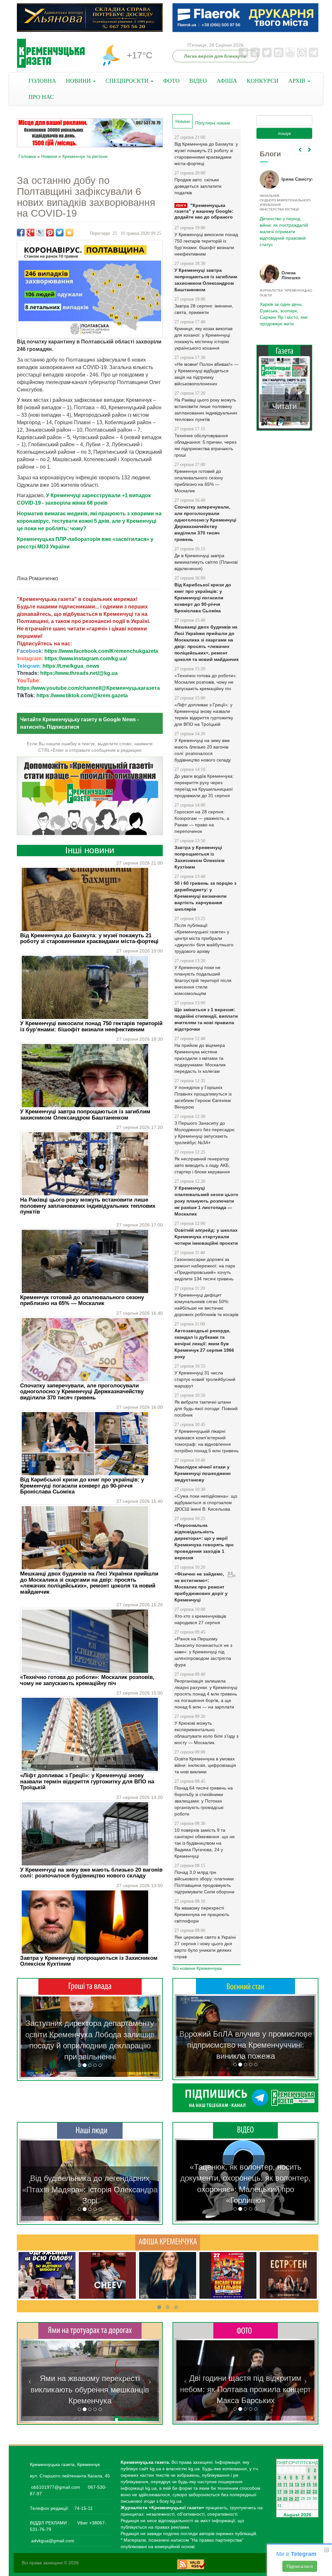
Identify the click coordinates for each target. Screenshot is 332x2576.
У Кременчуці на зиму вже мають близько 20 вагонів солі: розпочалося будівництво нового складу (91, 1873)
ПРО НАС (41, 97)
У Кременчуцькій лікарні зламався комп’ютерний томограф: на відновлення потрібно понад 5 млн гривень (207, 1441)
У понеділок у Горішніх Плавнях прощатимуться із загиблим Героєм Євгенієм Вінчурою (203, 1097)
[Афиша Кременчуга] (168, 2242)
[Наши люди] (90, 2130)
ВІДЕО (198, 81)
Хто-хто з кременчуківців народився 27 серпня (200, 1619)
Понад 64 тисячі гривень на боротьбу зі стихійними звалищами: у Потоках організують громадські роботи (204, 1801)
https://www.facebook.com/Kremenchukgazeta (101, 651)
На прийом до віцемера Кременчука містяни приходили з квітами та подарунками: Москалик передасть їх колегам (200, 1058)
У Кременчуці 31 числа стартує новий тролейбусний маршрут (205, 1379)
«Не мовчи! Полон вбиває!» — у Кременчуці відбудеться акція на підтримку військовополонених (207, 374)
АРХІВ (298, 81)
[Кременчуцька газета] (51, 53)
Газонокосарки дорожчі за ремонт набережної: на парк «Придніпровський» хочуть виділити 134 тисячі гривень (205, 1269)
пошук (284, 133)
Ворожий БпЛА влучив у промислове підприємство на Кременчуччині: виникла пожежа (246, 2045)
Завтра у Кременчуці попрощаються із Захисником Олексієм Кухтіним (89, 1961)
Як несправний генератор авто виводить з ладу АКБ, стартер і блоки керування (202, 1165)
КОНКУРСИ (263, 81)
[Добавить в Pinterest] (50, 233)
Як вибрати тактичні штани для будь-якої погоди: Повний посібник (206, 1408)
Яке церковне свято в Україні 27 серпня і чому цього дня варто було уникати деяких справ (205, 1947)
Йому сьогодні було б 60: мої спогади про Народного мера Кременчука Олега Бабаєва (282, 223)
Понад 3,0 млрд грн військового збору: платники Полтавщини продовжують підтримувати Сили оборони (204, 1882)
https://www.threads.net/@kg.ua (79, 673)
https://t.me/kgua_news (71, 666)
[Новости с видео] (245, 2130)
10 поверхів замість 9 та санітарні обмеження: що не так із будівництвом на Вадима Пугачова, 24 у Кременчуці (205, 1843)
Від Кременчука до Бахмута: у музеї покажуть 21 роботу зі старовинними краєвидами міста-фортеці (89, 938)
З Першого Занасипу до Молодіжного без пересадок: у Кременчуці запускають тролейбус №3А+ (205, 1133)
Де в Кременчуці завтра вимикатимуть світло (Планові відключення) (206, 562)
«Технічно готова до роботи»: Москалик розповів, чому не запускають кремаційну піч (87, 1680)
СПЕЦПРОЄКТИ (128, 81)
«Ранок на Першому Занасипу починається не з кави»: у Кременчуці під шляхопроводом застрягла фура (203, 1652)
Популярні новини (213, 123)
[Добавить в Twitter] (60, 233)
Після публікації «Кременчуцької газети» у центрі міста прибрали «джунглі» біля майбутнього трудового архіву (204, 938)
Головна (27, 156)
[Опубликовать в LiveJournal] (40, 233)
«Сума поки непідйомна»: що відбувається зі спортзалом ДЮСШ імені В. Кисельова (206, 1503)
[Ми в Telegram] (245, 2098)
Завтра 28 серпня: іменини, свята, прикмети (204, 309)
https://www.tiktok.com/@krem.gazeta (82, 695)
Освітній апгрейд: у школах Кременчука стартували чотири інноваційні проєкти (206, 1237)
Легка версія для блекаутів (215, 56)
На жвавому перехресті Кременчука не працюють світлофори (202, 1914)
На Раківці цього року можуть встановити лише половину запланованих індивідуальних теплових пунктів (88, 1206)
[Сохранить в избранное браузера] (69, 233)
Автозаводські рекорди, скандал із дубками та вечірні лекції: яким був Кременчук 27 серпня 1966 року (204, 1344)
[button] (30, 2037)
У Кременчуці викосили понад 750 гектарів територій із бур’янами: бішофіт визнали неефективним (91, 1026)
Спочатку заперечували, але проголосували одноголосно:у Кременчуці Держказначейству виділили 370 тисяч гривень (82, 1392)
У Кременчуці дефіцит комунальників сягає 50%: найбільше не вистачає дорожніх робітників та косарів (206, 1305)
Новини (49, 156)
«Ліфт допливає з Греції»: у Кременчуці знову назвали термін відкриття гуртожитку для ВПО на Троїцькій (87, 1781)
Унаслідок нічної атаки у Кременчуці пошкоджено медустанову (203, 1473)
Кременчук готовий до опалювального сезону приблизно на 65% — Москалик (82, 1300)
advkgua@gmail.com (53, 2541)
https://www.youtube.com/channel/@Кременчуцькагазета (88, 688)
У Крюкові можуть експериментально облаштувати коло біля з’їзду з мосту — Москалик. (206, 1733)
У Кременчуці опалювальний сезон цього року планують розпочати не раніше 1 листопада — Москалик (206, 1201)
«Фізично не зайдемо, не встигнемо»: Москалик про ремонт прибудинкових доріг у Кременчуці (201, 1587)
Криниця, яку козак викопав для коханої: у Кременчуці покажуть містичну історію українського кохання (203, 338)
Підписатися (300, 2566)
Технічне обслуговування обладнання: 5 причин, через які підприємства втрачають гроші (205, 445)
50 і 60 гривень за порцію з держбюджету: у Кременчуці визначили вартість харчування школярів (205, 896)
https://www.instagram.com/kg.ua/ (86, 659)
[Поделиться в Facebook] (21, 233)
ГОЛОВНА (42, 81)
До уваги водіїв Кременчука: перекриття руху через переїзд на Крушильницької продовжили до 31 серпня (204, 786)
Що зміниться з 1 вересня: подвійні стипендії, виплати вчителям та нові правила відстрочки (206, 1019)
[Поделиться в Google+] (30, 233)
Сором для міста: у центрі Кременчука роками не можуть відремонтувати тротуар (90, 2390)
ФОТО (171, 81)
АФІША (227, 81)
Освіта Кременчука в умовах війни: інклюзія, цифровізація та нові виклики (205, 1765)
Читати (284, 406)
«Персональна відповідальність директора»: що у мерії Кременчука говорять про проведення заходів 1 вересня (204, 1541)
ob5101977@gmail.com (56, 2487)
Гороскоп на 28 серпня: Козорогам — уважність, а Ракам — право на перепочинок (202, 821)
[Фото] (246, 2330)
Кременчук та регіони (85, 156)
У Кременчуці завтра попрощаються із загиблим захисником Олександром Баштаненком (85, 1114)
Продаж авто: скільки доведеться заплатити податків (198, 186)
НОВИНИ (79, 81)
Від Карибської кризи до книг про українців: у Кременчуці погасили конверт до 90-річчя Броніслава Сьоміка (82, 1486)
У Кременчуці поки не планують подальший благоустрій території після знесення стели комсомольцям (203, 980)
